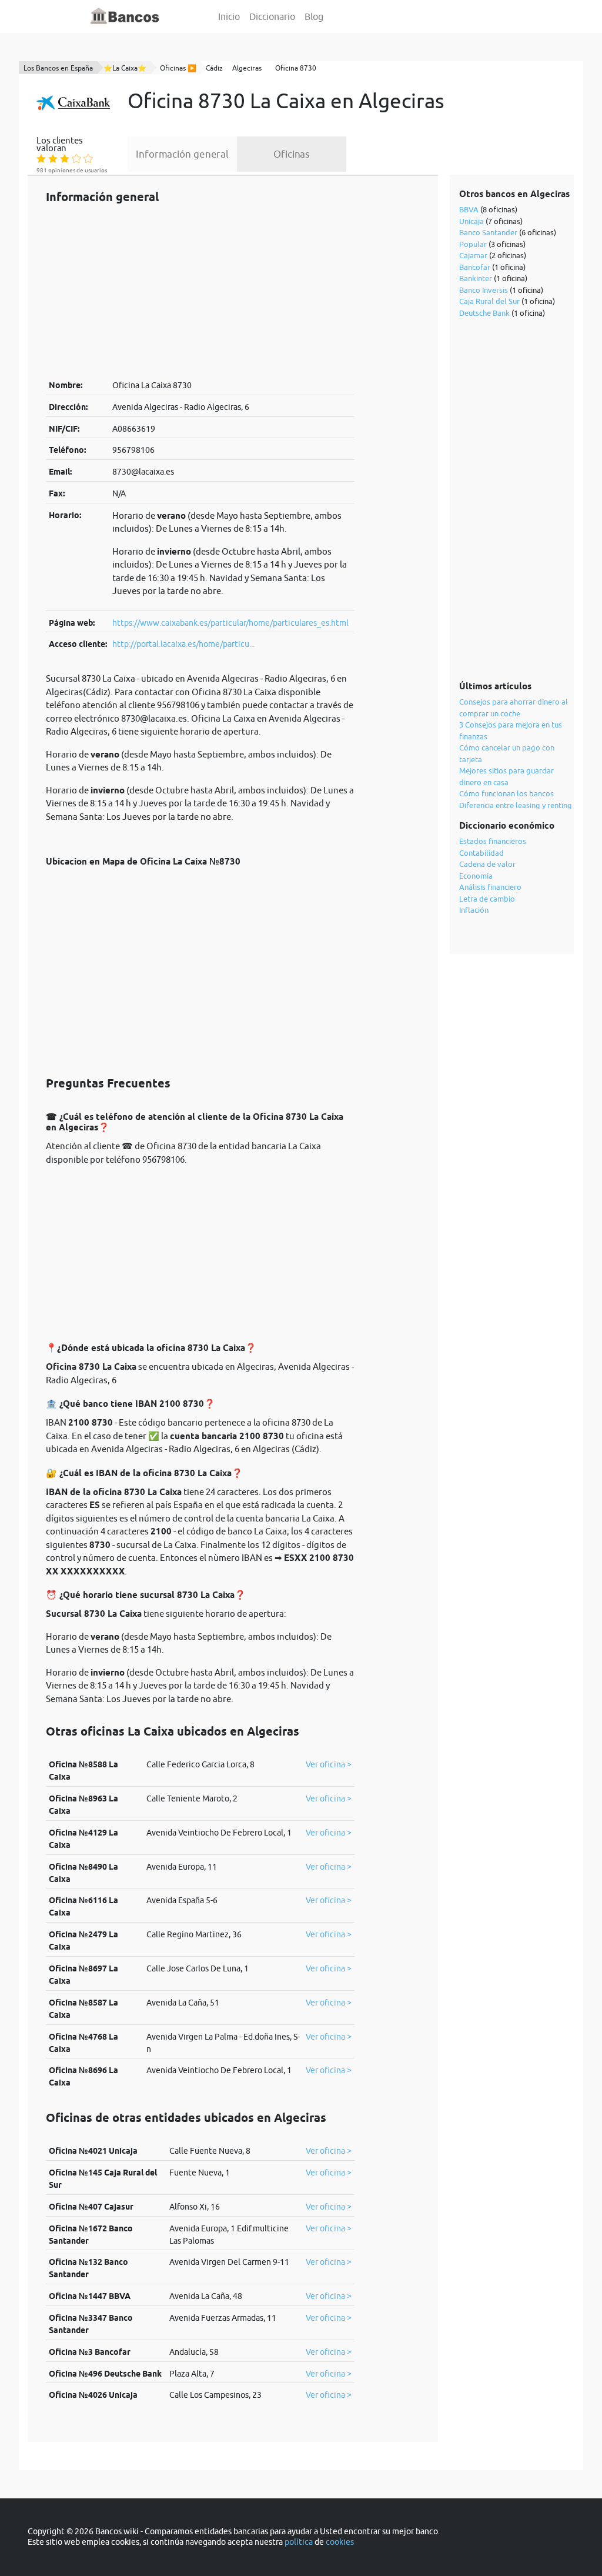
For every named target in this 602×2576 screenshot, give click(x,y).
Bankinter (476, 278)
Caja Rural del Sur (489, 301)
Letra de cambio (487, 899)
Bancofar (475, 267)
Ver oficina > (329, 1764)
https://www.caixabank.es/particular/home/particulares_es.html (230, 623)
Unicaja (471, 221)
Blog (314, 16)
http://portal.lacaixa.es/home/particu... (183, 644)
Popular (473, 244)
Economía (476, 876)
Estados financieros (493, 841)
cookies (340, 2542)
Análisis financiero (490, 887)
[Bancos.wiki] (125, 16)
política (299, 2542)
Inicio (229, 16)
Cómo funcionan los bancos (506, 793)
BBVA (469, 209)
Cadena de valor (487, 864)
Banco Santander (488, 232)
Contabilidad (481, 853)
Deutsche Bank (484, 313)
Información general (182, 154)
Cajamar (473, 255)
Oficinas (292, 154)
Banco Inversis (484, 290)
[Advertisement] (200, 291)
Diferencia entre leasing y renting (516, 805)
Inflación (474, 910)
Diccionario (272, 16)
